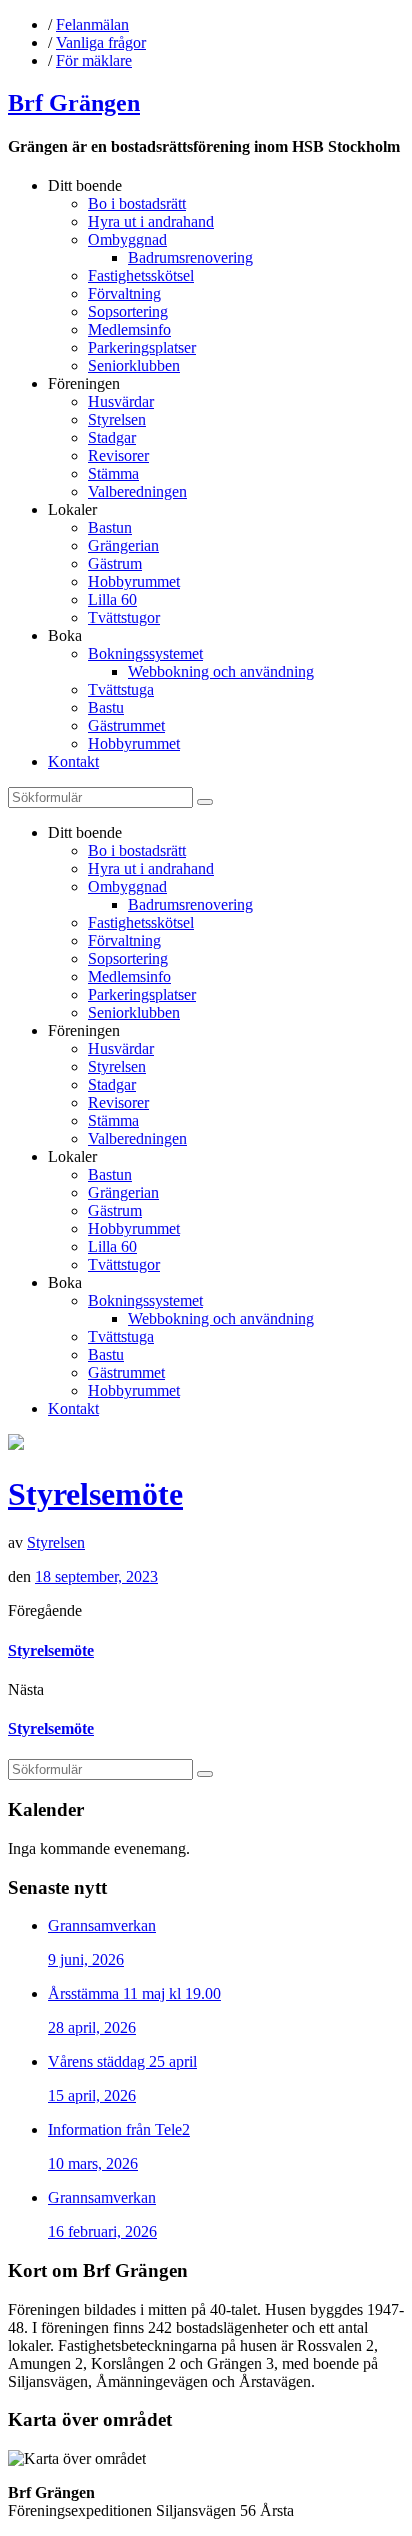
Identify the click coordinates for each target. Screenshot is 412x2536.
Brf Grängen (74, 103)
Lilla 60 (112, 599)
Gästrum (115, 563)
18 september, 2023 (96, 1576)
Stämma (113, 473)
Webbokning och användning (221, 671)
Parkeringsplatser (142, 347)
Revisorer (118, 455)
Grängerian (123, 545)
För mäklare (94, 60)
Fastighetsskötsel (141, 275)
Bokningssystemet (145, 653)
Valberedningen (137, 491)
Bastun (110, 527)
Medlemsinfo (129, 329)
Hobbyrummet (134, 581)
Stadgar (112, 437)
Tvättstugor (124, 617)
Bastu (106, 707)
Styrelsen (117, 419)
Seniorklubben (134, 365)
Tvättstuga (121, 689)
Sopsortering (128, 311)
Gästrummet (126, 725)
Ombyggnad (127, 239)
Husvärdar (121, 401)
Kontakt (73, 761)
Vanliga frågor (101, 42)
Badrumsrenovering (190, 257)
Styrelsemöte (95, 1494)
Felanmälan (92, 24)
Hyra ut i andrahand (151, 221)
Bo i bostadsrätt (137, 203)
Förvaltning (124, 293)
